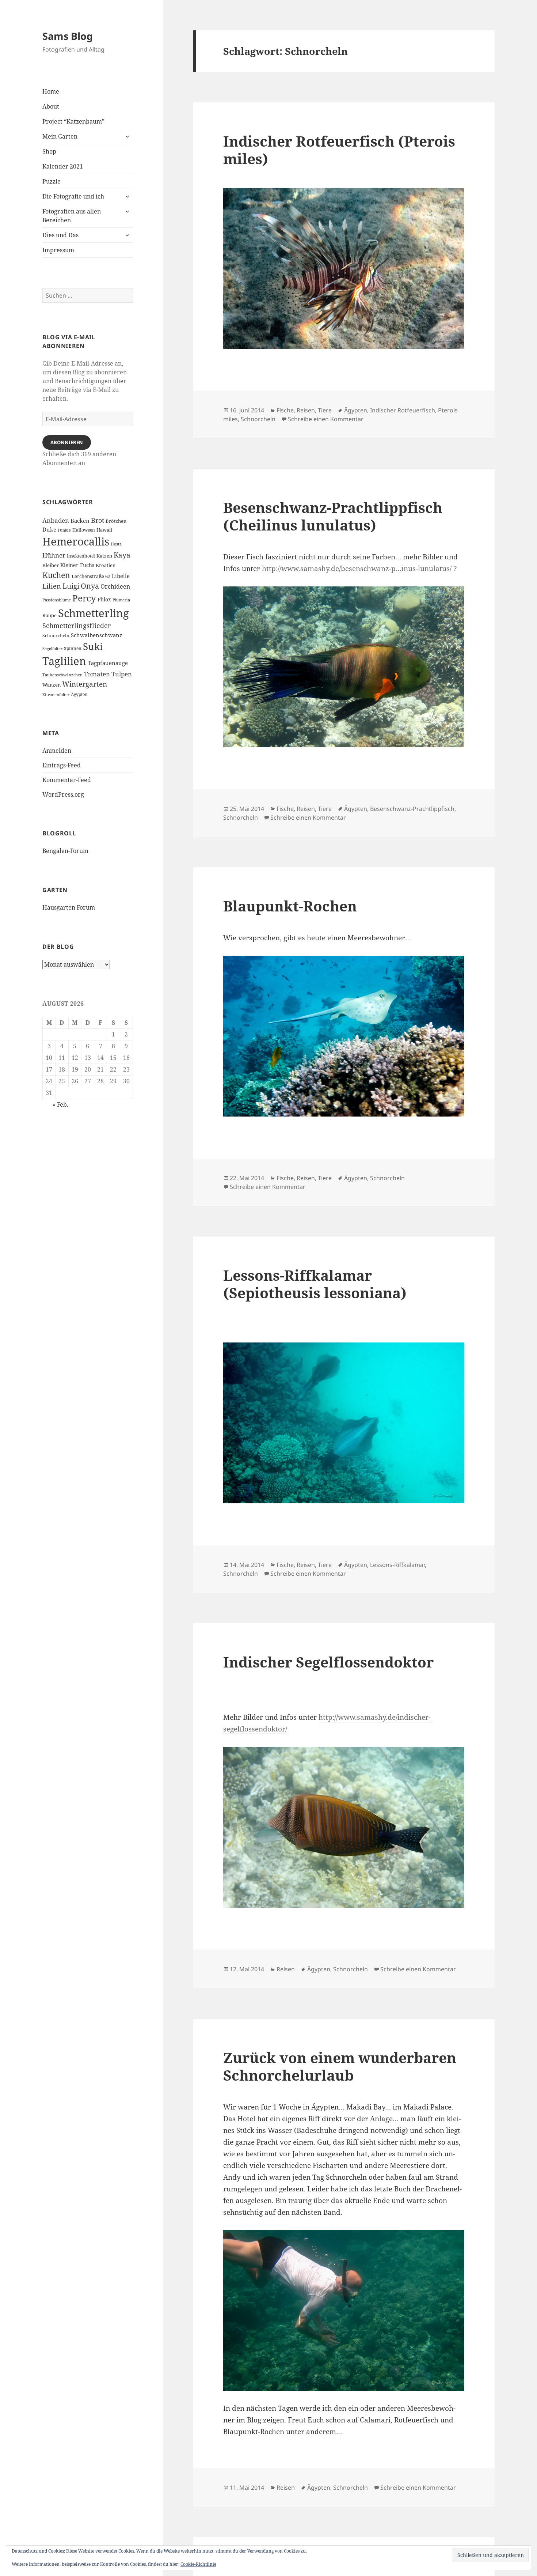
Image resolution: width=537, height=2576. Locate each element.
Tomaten (97, 674)
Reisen (306, 410)
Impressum (58, 250)
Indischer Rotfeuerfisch (403, 410)
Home (51, 91)
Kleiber (51, 565)
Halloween (84, 530)
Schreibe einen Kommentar (326, 419)
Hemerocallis (76, 541)
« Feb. (60, 1104)
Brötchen (116, 521)
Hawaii (104, 530)
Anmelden (57, 751)
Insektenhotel (81, 556)
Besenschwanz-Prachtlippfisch (412, 809)
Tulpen (122, 674)
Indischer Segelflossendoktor (328, 1662)
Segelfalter (52, 649)
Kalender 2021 (63, 166)
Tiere (325, 410)
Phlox (104, 599)
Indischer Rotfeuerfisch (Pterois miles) (339, 150)
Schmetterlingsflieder (77, 626)
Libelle (121, 576)
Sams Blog (68, 36)
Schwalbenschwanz (97, 635)
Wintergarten (85, 684)
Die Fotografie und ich (73, 196)
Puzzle (52, 181)
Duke (49, 529)
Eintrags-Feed (62, 765)
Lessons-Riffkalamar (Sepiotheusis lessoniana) (315, 1284)
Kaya (122, 555)
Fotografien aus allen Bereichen (72, 216)
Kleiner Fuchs (77, 565)
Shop (49, 151)
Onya (90, 586)
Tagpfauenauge (108, 663)
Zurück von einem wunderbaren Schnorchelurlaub (340, 2066)
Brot (98, 520)
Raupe (49, 615)
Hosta (116, 544)
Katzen (104, 556)
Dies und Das (60, 235)
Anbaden (56, 520)
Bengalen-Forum (65, 851)
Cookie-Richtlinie (198, 2564)
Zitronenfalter (56, 695)
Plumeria (121, 600)
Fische (285, 410)
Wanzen (52, 685)
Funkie (64, 530)
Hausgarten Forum (69, 907)
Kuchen (56, 575)
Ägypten (79, 694)
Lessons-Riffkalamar (397, 1565)
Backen (80, 521)
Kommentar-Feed (67, 780)
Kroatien (106, 565)
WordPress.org (63, 794)
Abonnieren (67, 442)
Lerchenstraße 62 (91, 576)
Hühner (54, 555)
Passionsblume (57, 600)
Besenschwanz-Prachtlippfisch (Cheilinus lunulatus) (333, 516)
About (51, 106)
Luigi (71, 586)
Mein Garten (60, 136)
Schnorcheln (56, 635)
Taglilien (64, 661)
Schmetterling (94, 613)
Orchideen (115, 586)
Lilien (52, 586)
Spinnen (73, 648)
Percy (84, 598)
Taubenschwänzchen (62, 675)
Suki (93, 646)
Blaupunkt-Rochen (290, 906)
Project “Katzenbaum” (73, 121)
